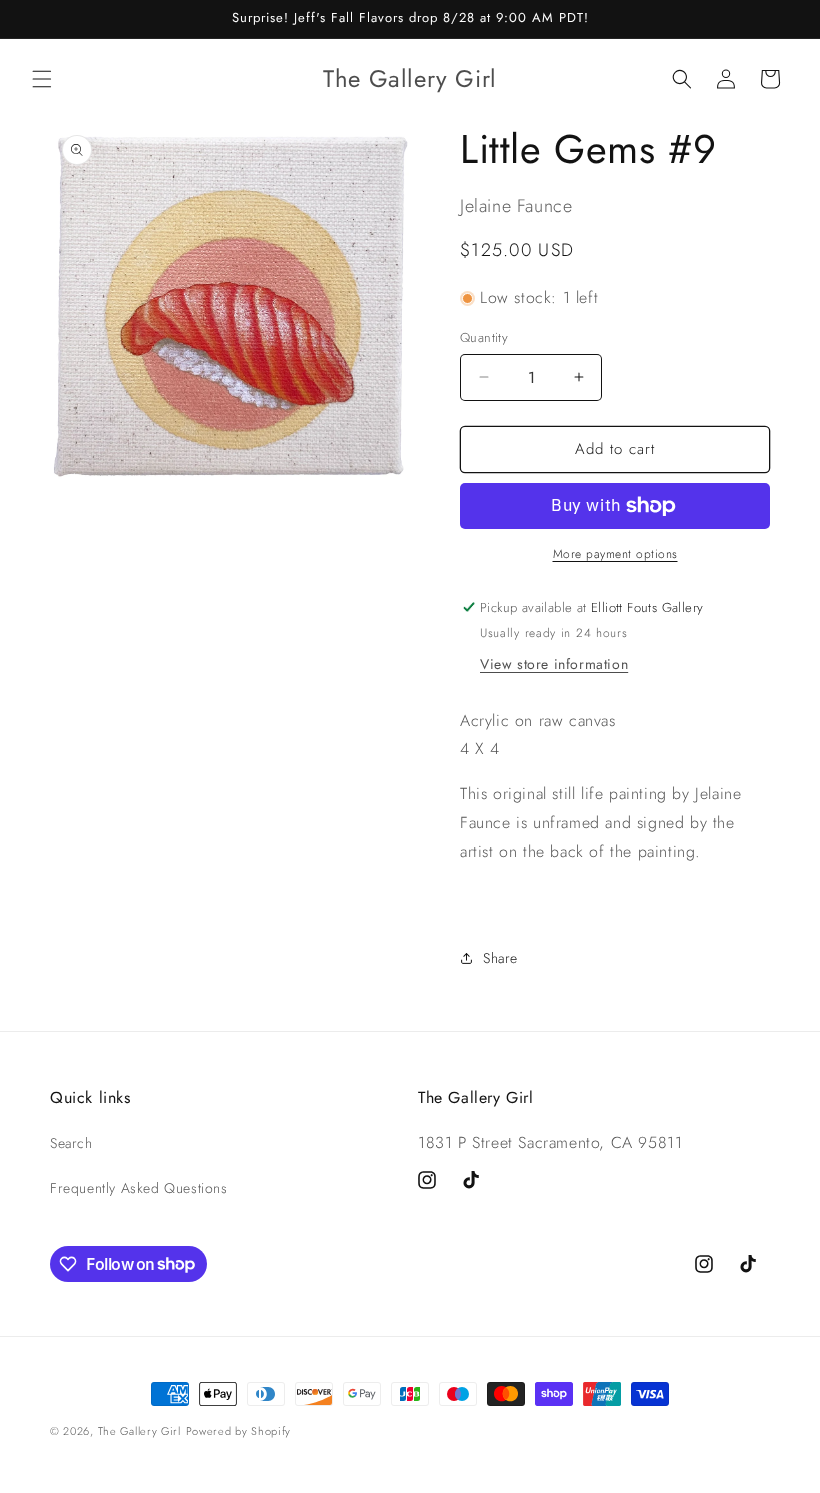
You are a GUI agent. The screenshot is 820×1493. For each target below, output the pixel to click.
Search (71, 1143)
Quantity (484, 337)
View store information (554, 664)
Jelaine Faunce (516, 206)
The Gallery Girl (139, 1431)
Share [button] (500, 958)
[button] (42, 79)
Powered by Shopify (239, 1431)
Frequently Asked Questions (139, 1188)
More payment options (615, 554)
